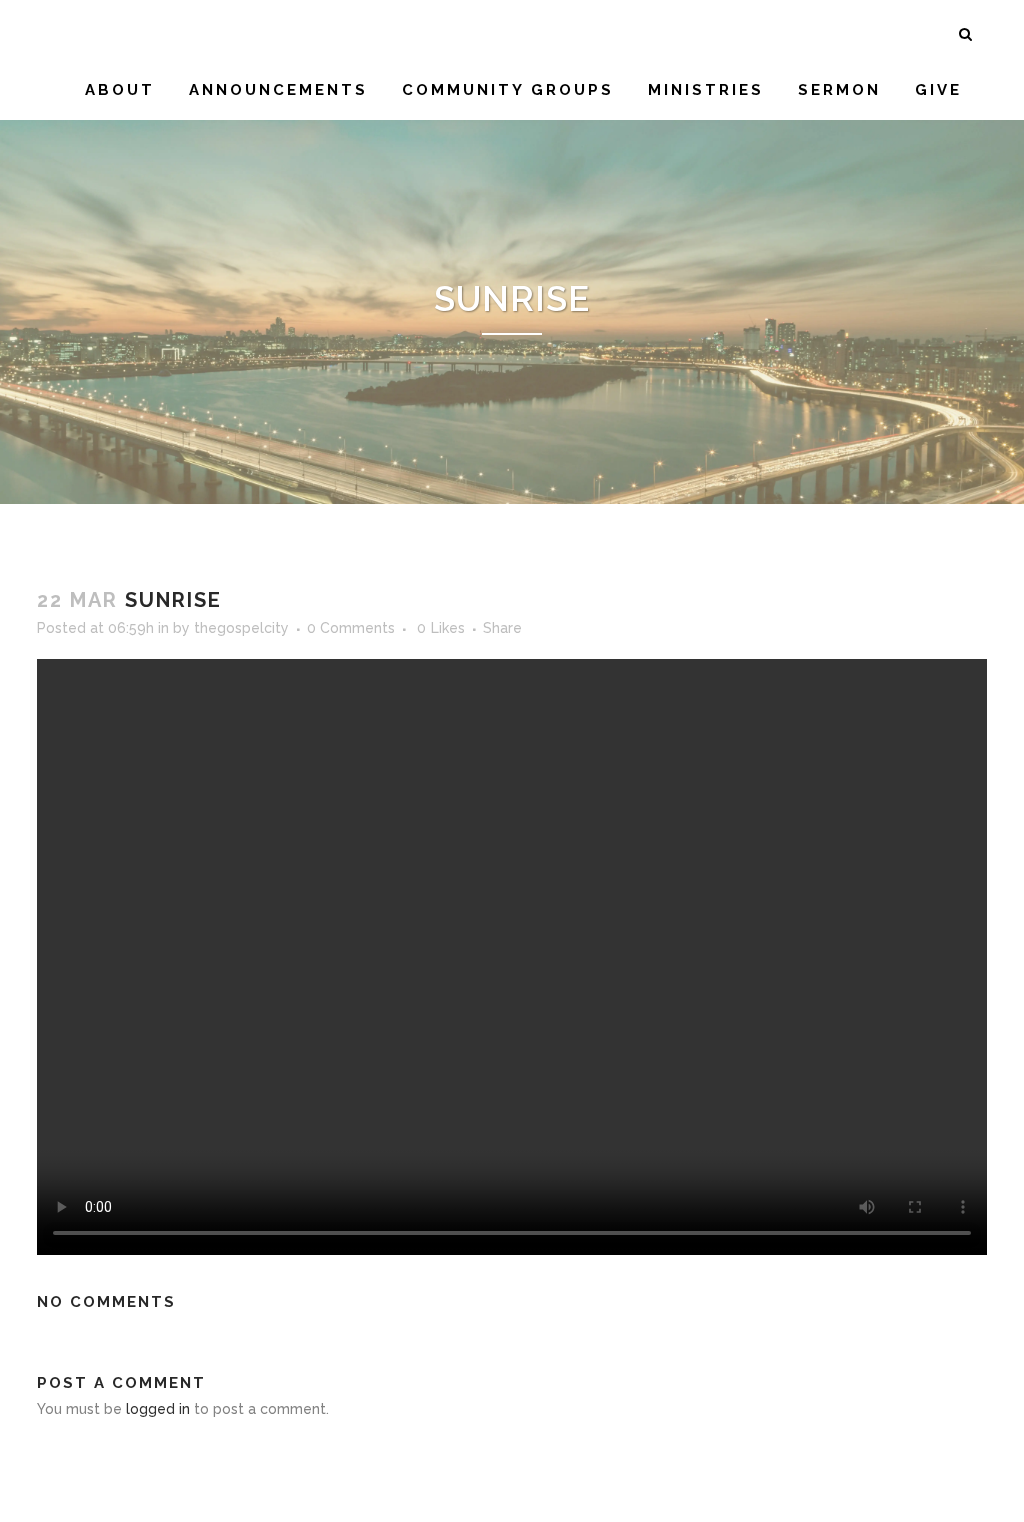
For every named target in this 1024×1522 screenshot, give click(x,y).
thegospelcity (241, 628)
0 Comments (351, 628)
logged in (158, 1409)
